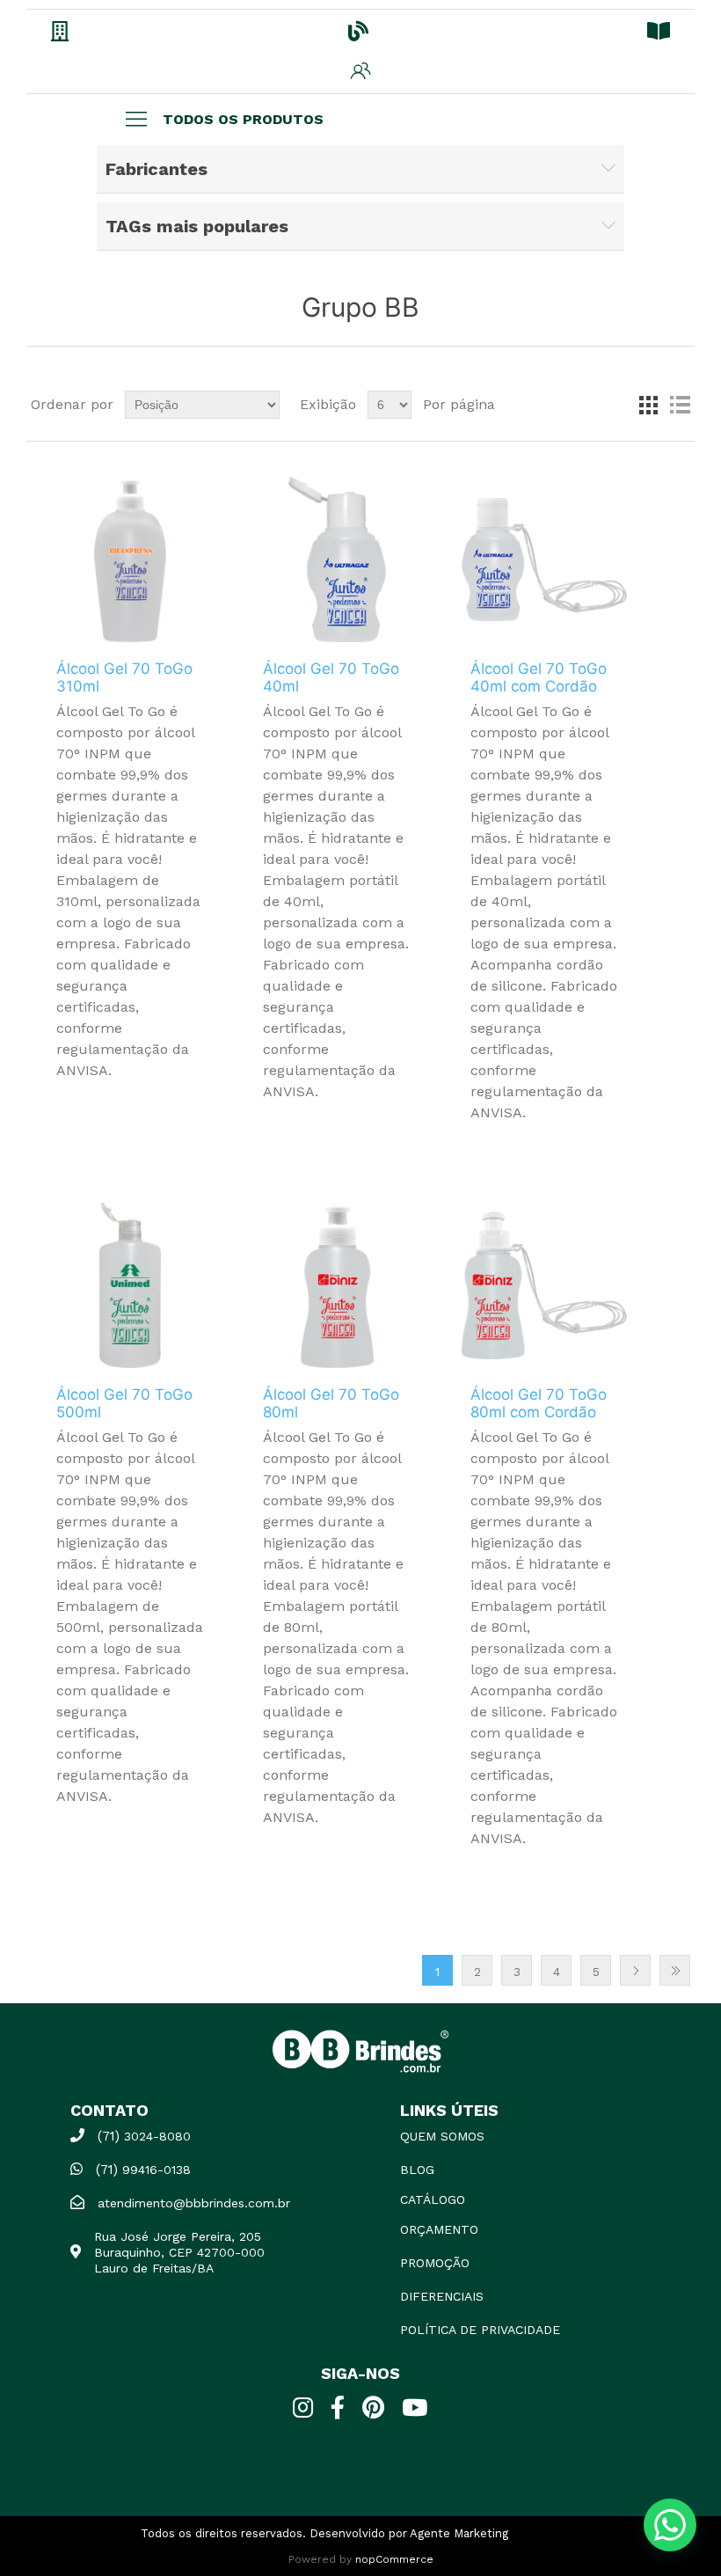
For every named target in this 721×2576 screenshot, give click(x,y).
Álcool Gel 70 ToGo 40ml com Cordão (539, 677)
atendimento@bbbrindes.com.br (194, 2203)
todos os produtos (243, 119)
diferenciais (442, 2296)
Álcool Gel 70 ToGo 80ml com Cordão (539, 1403)
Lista (680, 405)
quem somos (442, 2136)
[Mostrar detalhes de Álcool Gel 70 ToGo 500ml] (130, 1285)
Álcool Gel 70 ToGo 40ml (331, 677)
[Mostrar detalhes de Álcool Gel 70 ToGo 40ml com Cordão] (544, 560)
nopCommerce (394, 2559)
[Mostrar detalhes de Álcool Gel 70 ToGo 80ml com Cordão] (544, 1285)
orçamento (439, 2229)
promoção (435, 2263)
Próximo (635, 1970)
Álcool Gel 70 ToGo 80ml (331, 1403)
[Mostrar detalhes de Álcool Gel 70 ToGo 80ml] (337, 1285)
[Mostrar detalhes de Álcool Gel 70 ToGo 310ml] (130, 560)
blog (417, 2170)
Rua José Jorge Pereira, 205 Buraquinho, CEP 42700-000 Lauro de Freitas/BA (179, 2252)
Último (675, 1970)
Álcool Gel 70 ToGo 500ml (124, 1403)
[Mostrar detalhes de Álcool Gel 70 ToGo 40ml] (337, 560)
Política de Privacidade (480, 2330)
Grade (648, 405)
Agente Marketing (459, 2533)
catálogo (433, 2199)
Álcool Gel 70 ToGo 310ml (124, 677)
